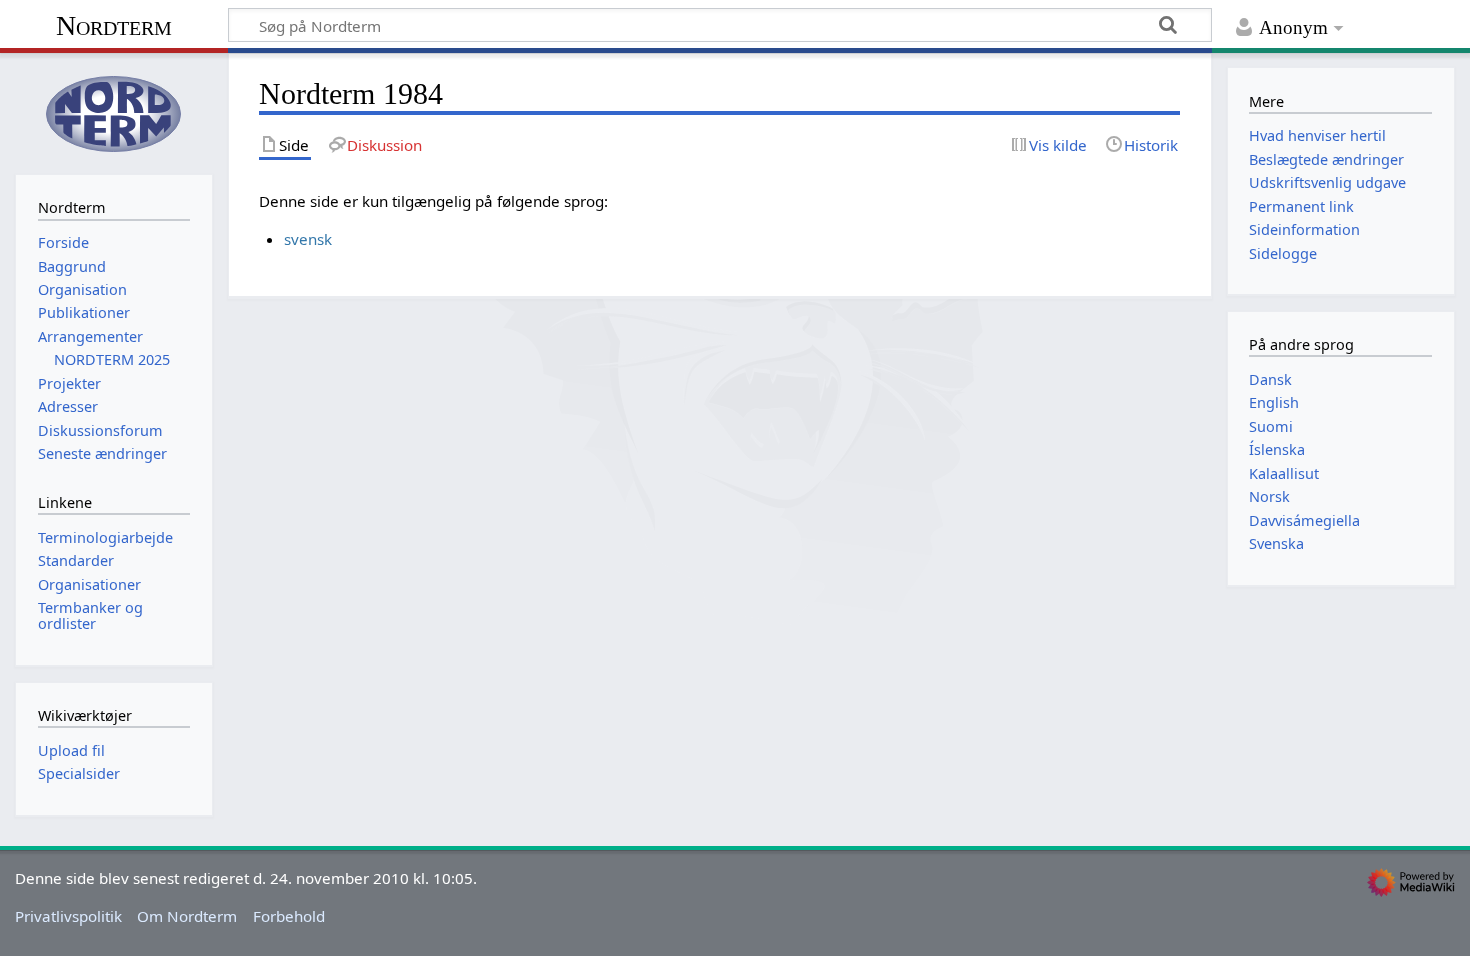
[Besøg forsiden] (114, 111)
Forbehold (289, 916)
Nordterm (114, 25)
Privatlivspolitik (68, 916)
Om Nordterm (187, 916)
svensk (308, 239)
